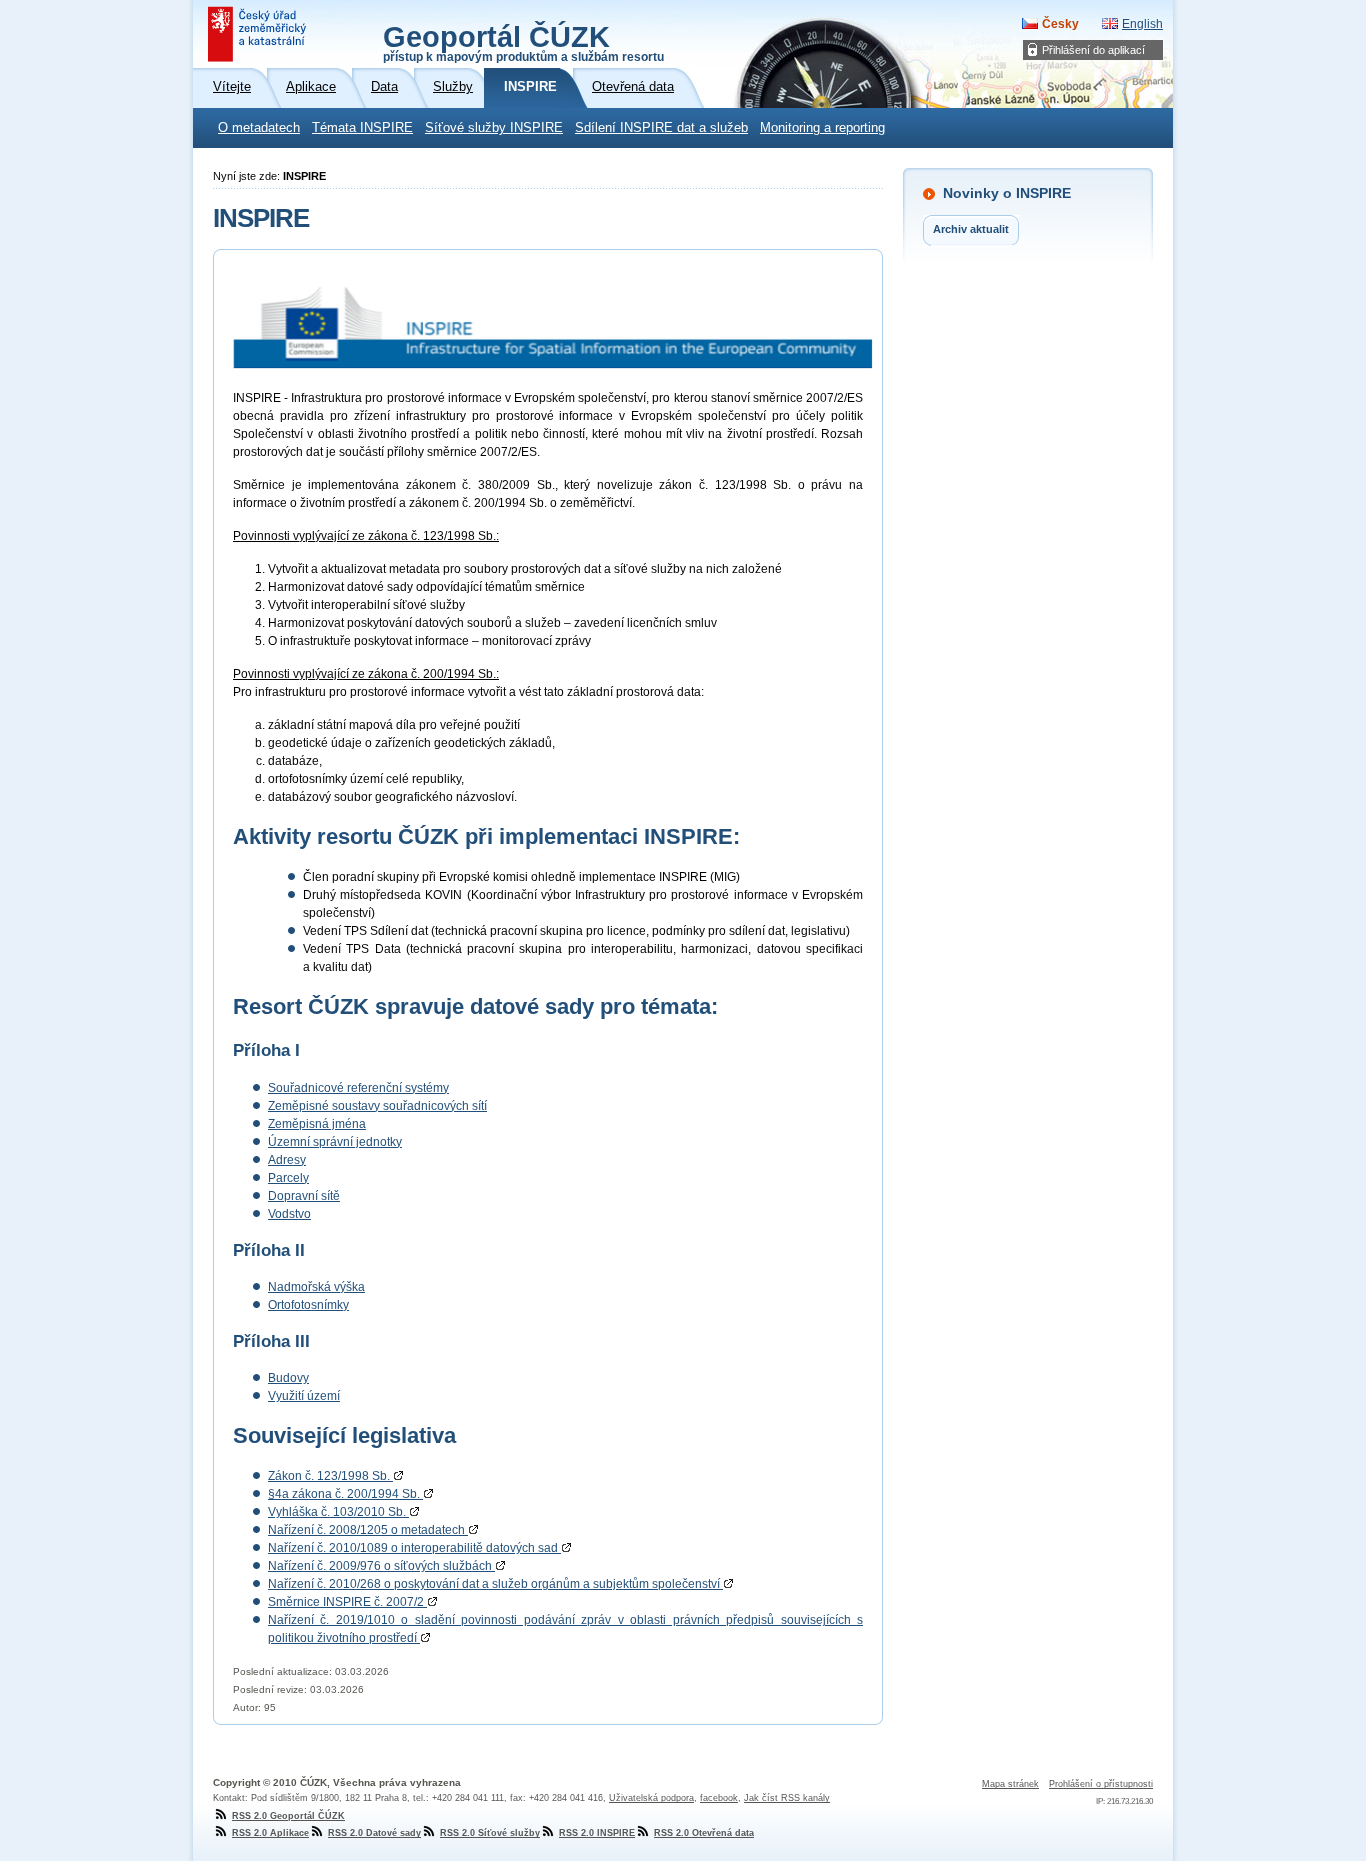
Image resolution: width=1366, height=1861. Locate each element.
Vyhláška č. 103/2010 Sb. (338, 1512)
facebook (719, 1798)
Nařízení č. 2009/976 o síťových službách (381, 1566)
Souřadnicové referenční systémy (358, 1088)
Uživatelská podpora (651, 1798)
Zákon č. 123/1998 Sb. (330, 1476)
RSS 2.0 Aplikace (270, 1833)
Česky (1060, 24)
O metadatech (259, 128)
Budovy (288, 1378)
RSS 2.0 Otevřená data (704, 1833)
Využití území (304, 1396)
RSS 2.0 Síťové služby (490, 1833)
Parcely (288, 1178)
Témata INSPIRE (362, 128)
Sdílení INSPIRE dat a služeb (661, 128)
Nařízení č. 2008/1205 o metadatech (368, 1530)
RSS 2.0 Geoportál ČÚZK (288, 1816)
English (1142, 24)
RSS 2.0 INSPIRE (597, 1833)
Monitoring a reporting (822, 128)
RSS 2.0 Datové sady (374, 1833)
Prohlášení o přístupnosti (1101, 1784)
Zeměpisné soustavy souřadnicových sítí (377, 1106)
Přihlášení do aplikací (1093, 50)
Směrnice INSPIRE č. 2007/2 (347, 1602)
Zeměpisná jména (317, 1124)
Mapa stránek (1010, 1784)
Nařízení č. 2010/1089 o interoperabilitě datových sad (414, 1548)
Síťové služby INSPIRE (494, 128)
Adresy (287, 1160)
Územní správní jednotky (335, 1142)
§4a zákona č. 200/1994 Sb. (345, 1494)
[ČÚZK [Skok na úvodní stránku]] (259, 34)
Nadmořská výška (316, 1287)
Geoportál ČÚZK (523, 42)
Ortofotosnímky (308, 1305)
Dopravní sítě (304, 1196)
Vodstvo (289, 1214)
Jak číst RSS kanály (787, 1798)
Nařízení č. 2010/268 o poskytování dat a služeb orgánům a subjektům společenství (495, 1584)
